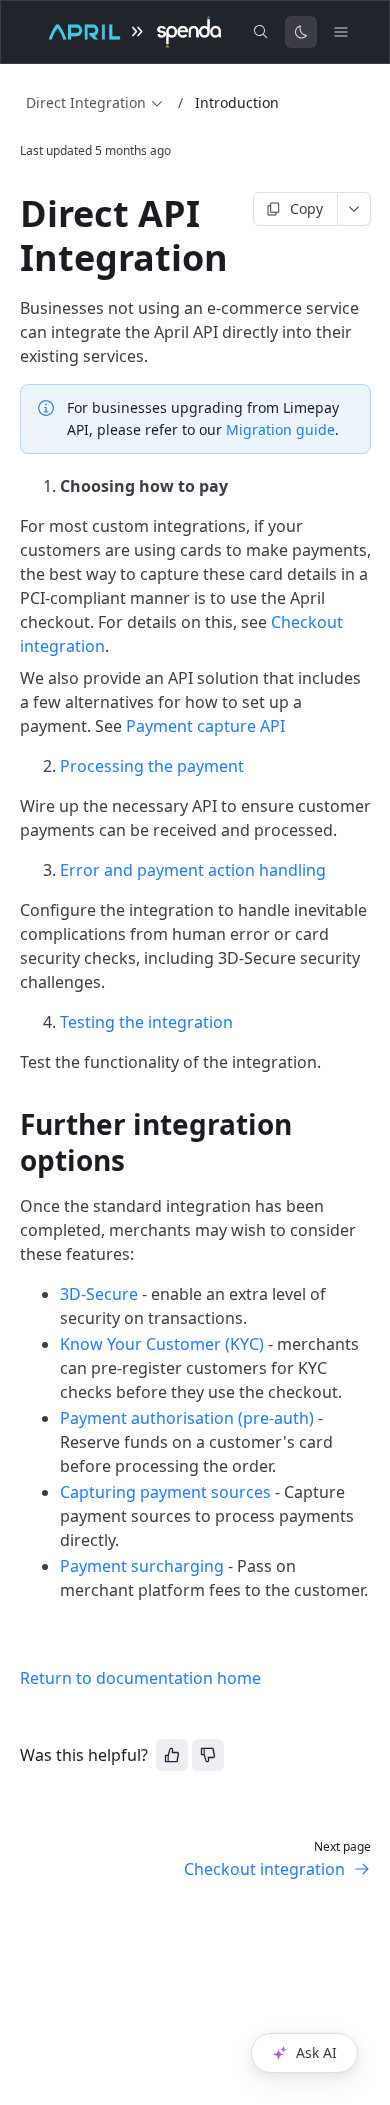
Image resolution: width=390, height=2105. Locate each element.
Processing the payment (152, 766)
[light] (301, 32)
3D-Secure (99, 1294)
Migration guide (280, 429)
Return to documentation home (140, 1678)
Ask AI (316, 2052)
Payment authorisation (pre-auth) (187, 1418)
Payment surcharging (142, 1566)
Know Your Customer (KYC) (162, 1344)
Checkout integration (264, 1869)
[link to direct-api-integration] (11, 214)
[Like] (172, 1755)
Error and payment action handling (193, 870)
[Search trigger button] (261, 32)
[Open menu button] (341, 32)
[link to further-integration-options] (11, 1124)
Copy (306, 208)
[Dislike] (208, 1755)
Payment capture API (205, 726)
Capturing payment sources (165, 1492)
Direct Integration (86, 102)
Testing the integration (146, 1022)
